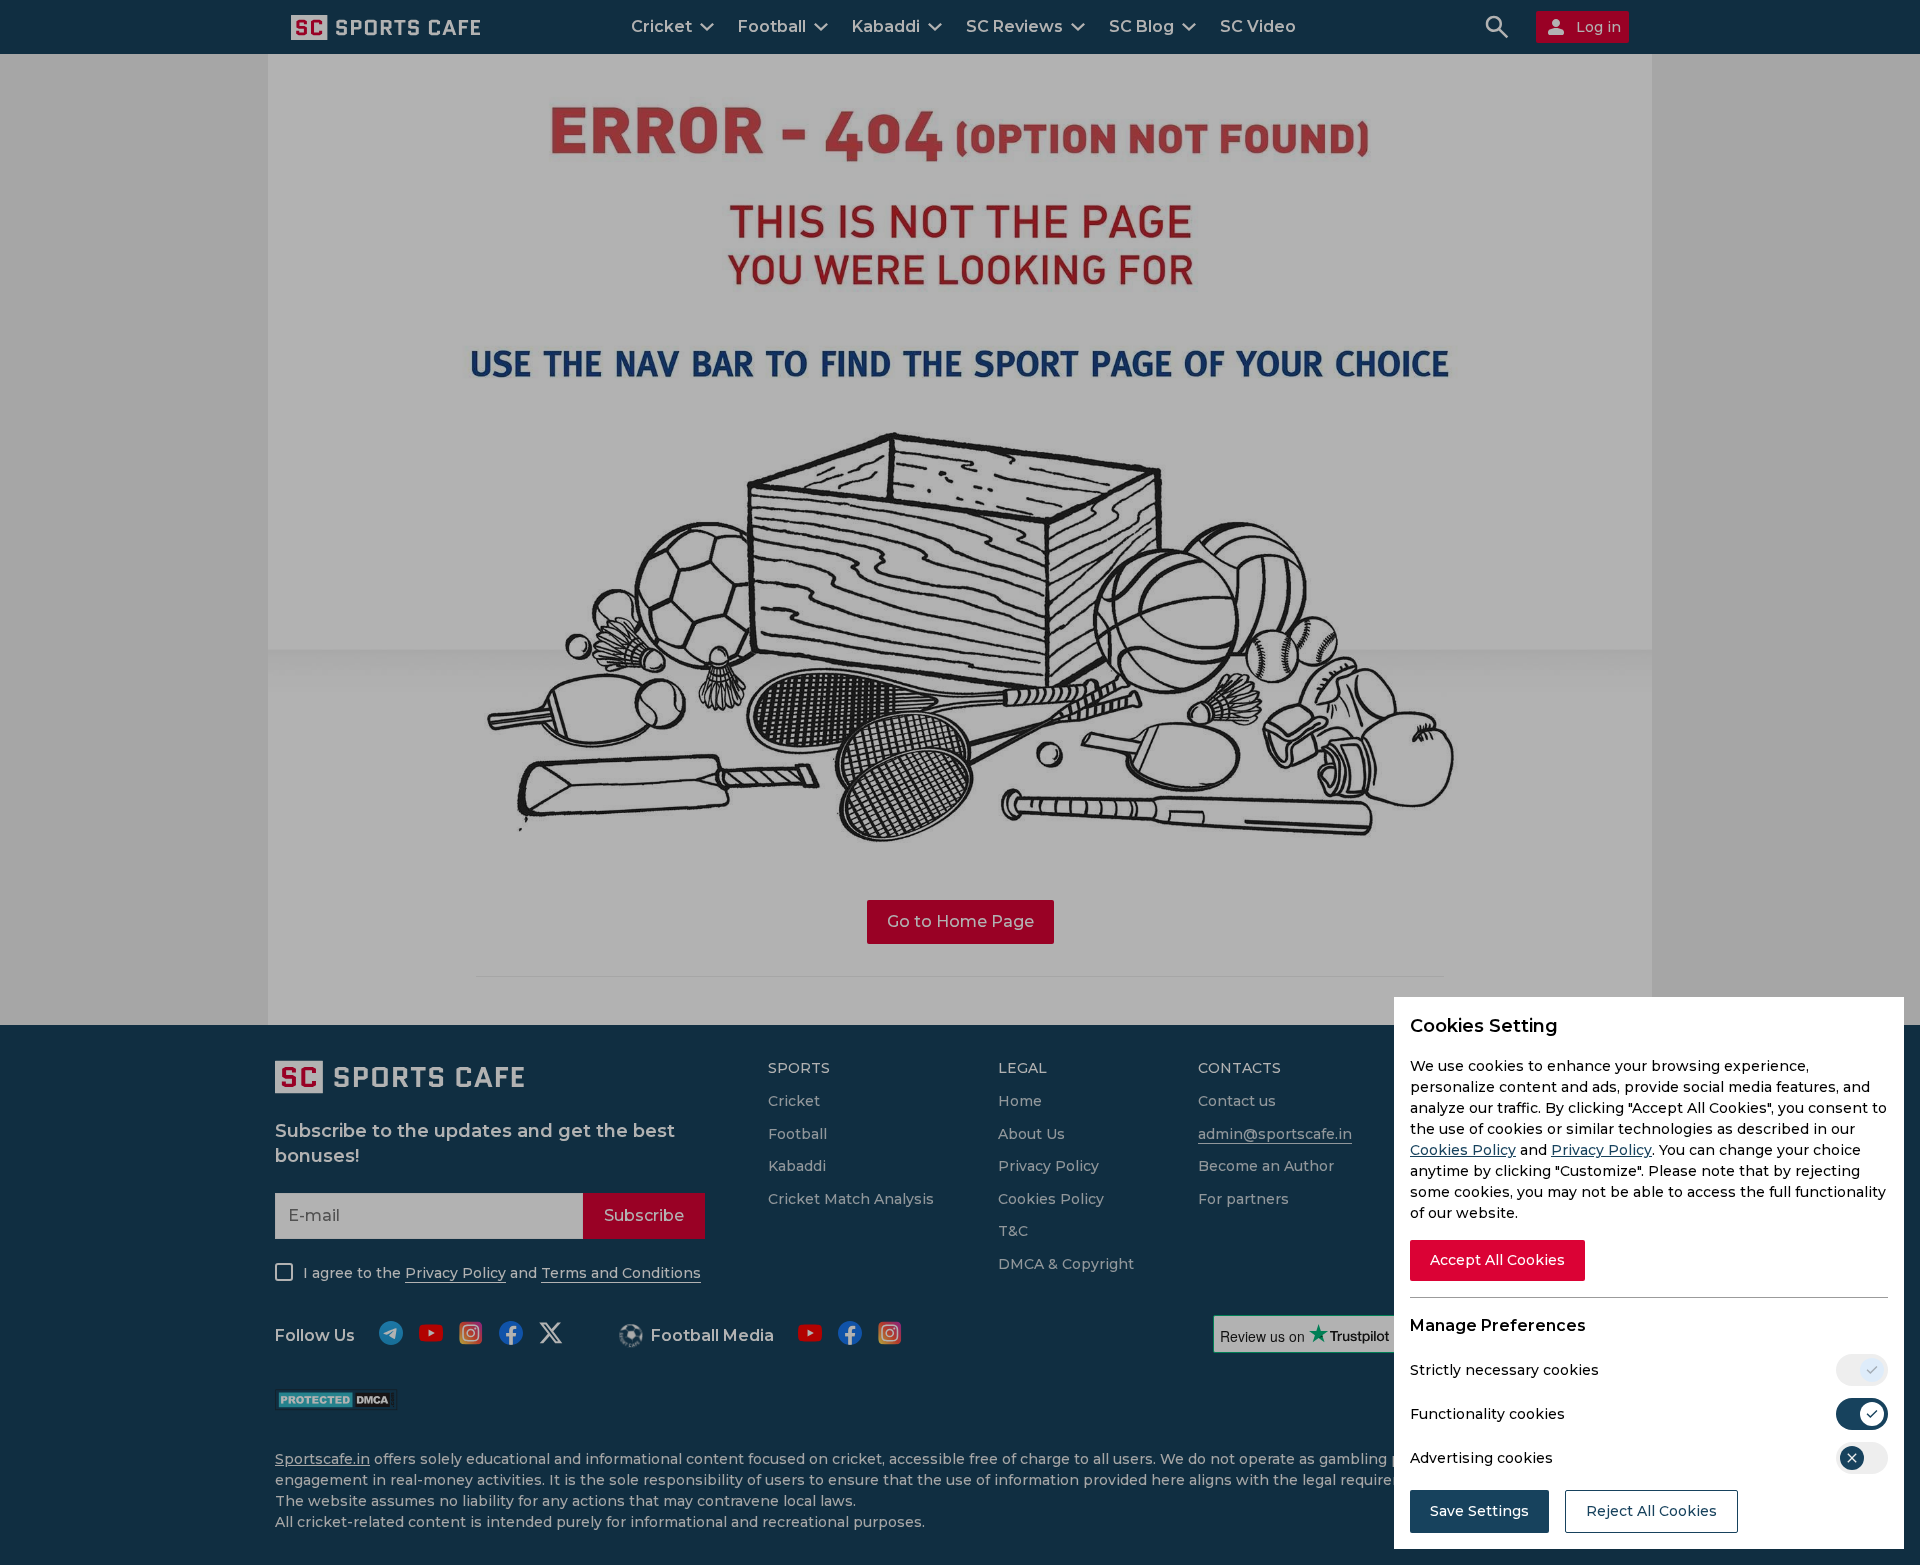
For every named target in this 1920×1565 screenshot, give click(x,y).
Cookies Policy (1463, 1150)
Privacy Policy (1601, 1150)
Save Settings (1479, 1511)
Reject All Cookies (1651, 1511)
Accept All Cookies (1497, 1260)
